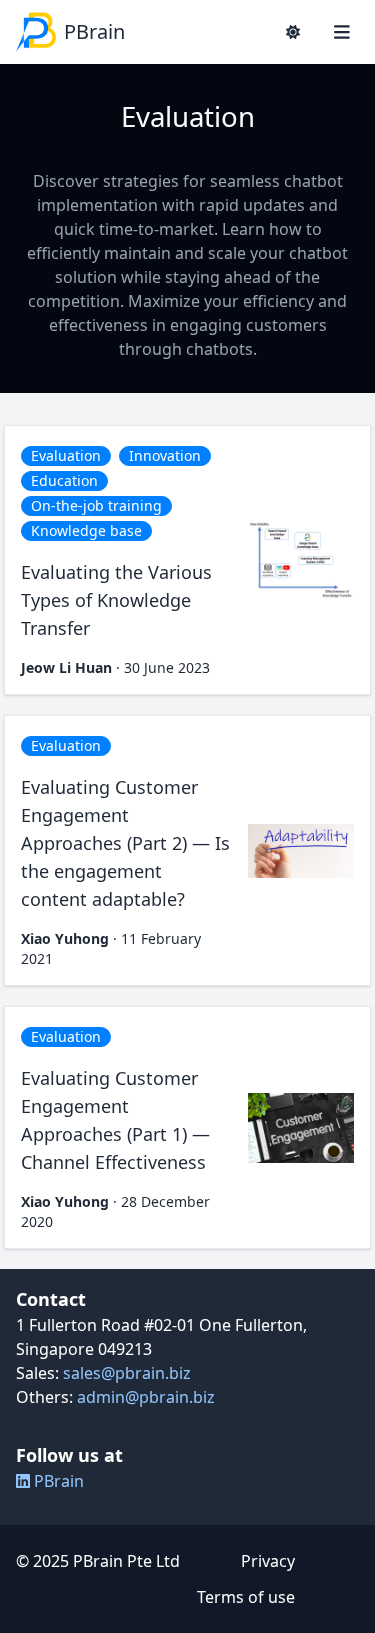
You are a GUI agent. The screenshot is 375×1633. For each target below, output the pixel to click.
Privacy (268, 1561)
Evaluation (66, 455)
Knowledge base (86, 530)
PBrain (57, 1481)
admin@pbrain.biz (146, 1397)
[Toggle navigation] (342, 32)
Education (64, 480)
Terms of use (246, 1597)
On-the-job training (96, 505)
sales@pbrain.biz (127, 1373)
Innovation (165, 455)
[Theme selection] (293, 32)
